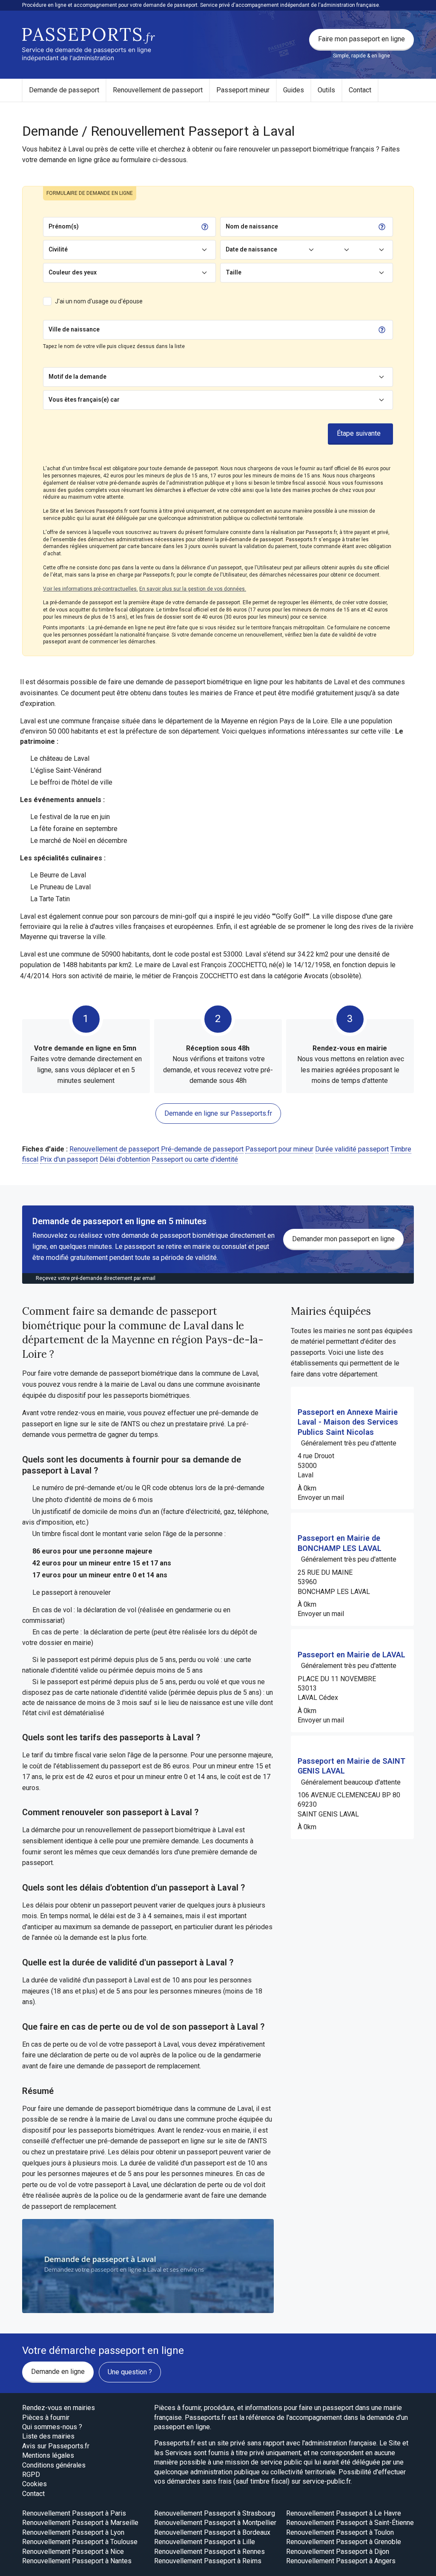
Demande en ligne (58, 2372)
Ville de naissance (74, 329)
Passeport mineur (243, 90)
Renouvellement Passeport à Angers (341, 2561)
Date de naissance (251, 249)
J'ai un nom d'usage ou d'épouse (99, 301)
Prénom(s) (64, 226)
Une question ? (130, 2372)
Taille (234, 272)
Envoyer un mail (321, 1498)
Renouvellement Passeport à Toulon (340, 2532)
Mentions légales (48, 2455)
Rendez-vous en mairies (59, 2408)
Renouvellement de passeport (158, 90)
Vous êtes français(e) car (84, 400)
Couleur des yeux (73, 272)
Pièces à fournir (46, 2417)
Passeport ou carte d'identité (195, 1159)
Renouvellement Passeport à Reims (208, 2561)
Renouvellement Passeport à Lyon (73, 2532)
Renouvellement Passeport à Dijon (338, 2552)
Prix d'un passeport (69, 1159)
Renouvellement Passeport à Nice (73, 2552)
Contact (360, 90)
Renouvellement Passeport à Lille (205, 2542)
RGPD (31, 2475)
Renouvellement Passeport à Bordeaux (212, 2532)
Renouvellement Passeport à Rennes (209, 2552)
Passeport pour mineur (279, 1149)
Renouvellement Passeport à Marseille (80, 2523)
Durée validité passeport (352, 1149)
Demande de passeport (64, 90)
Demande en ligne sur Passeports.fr (218, 1113)
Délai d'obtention (125, 1159)
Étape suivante (359, 433)
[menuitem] (64, 90)
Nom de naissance (252, 226)
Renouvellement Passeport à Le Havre (344, 2513)
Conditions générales (54, 2465)
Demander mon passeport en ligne (343, 1239)
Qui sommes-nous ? (52, 2427)
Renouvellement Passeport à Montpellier (215, 2523)
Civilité (58, 249)
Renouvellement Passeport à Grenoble (344, 2542)
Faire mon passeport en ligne (361, 39)
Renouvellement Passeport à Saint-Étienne (350, 2523)
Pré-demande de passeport (202, 1149)
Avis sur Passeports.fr (56, 2446)
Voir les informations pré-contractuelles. (90, 589)
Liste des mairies (48, 2436)
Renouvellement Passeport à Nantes (77, 2561)
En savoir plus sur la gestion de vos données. (193, 589)
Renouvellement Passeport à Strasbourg (215, 2513)
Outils (326, 90)
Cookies (34, 2484)
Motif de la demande (77, 377)
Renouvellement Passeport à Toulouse (80, 2542)
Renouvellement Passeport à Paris (74, 2513)
